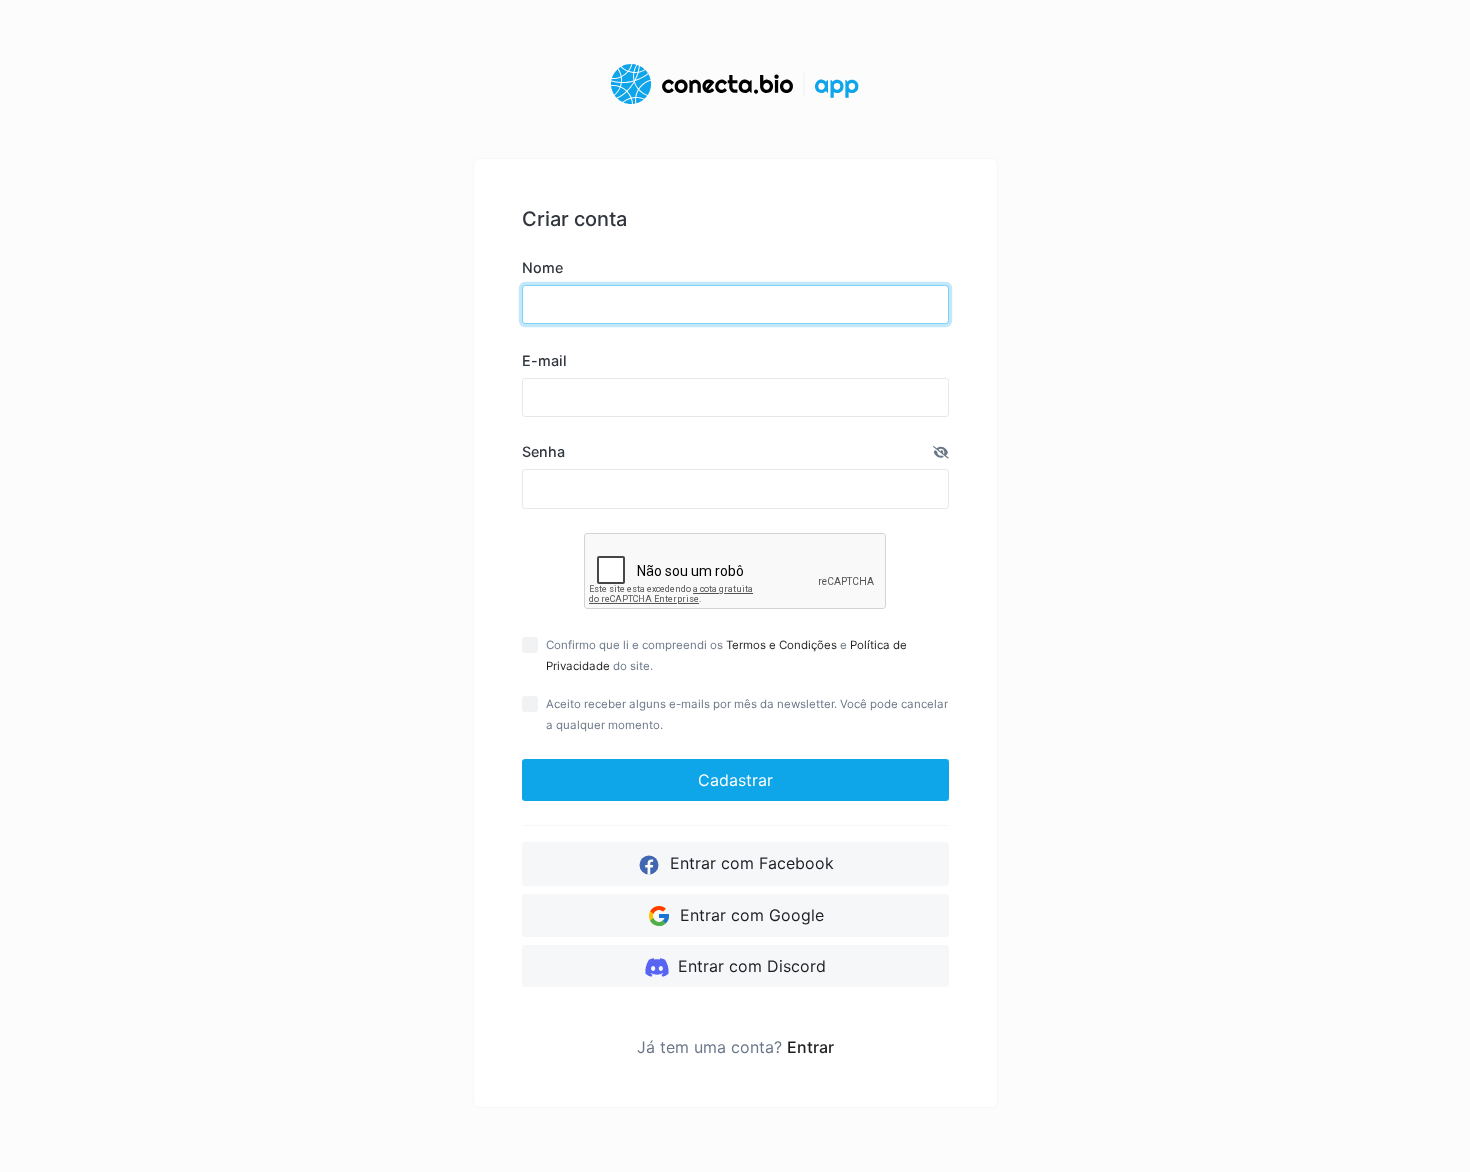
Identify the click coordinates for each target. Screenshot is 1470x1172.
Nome (542, 267)
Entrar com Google (749, 915)
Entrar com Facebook (749, 863)
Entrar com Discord (749, 966)
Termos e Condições (781, 645)
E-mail (544, 360)
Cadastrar (735, 780)
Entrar (810, 1047)
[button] (941, 452)
